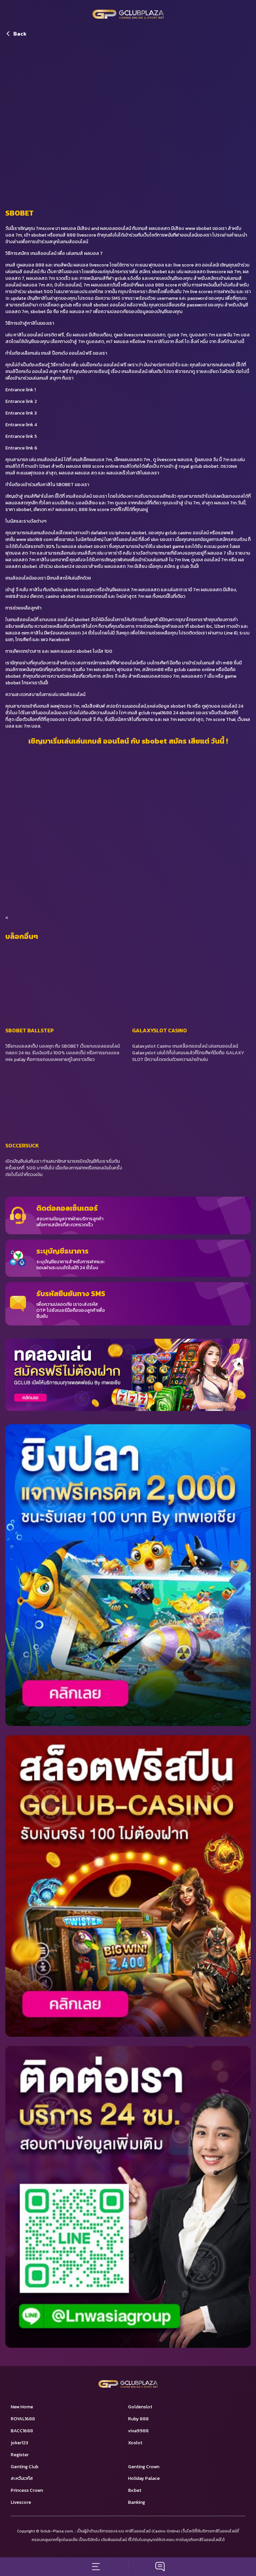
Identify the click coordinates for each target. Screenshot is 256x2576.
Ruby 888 (138, 2419)
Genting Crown (144, 2467)
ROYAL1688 (23, 2419)
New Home (22, 2407)
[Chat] (160, 2567)
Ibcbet (135, 2490)
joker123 (19, 2443)
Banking (136, 2502)
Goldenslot (140, 2407)
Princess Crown (27, 2490)
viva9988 (138, 2431)
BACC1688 (22, 2431)
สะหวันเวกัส (22, 2478)
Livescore (21, 2502)
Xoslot (135, 2443)
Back (20, 34)
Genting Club (24, 2467)
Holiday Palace (144, 2478)
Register (20, 2455)
